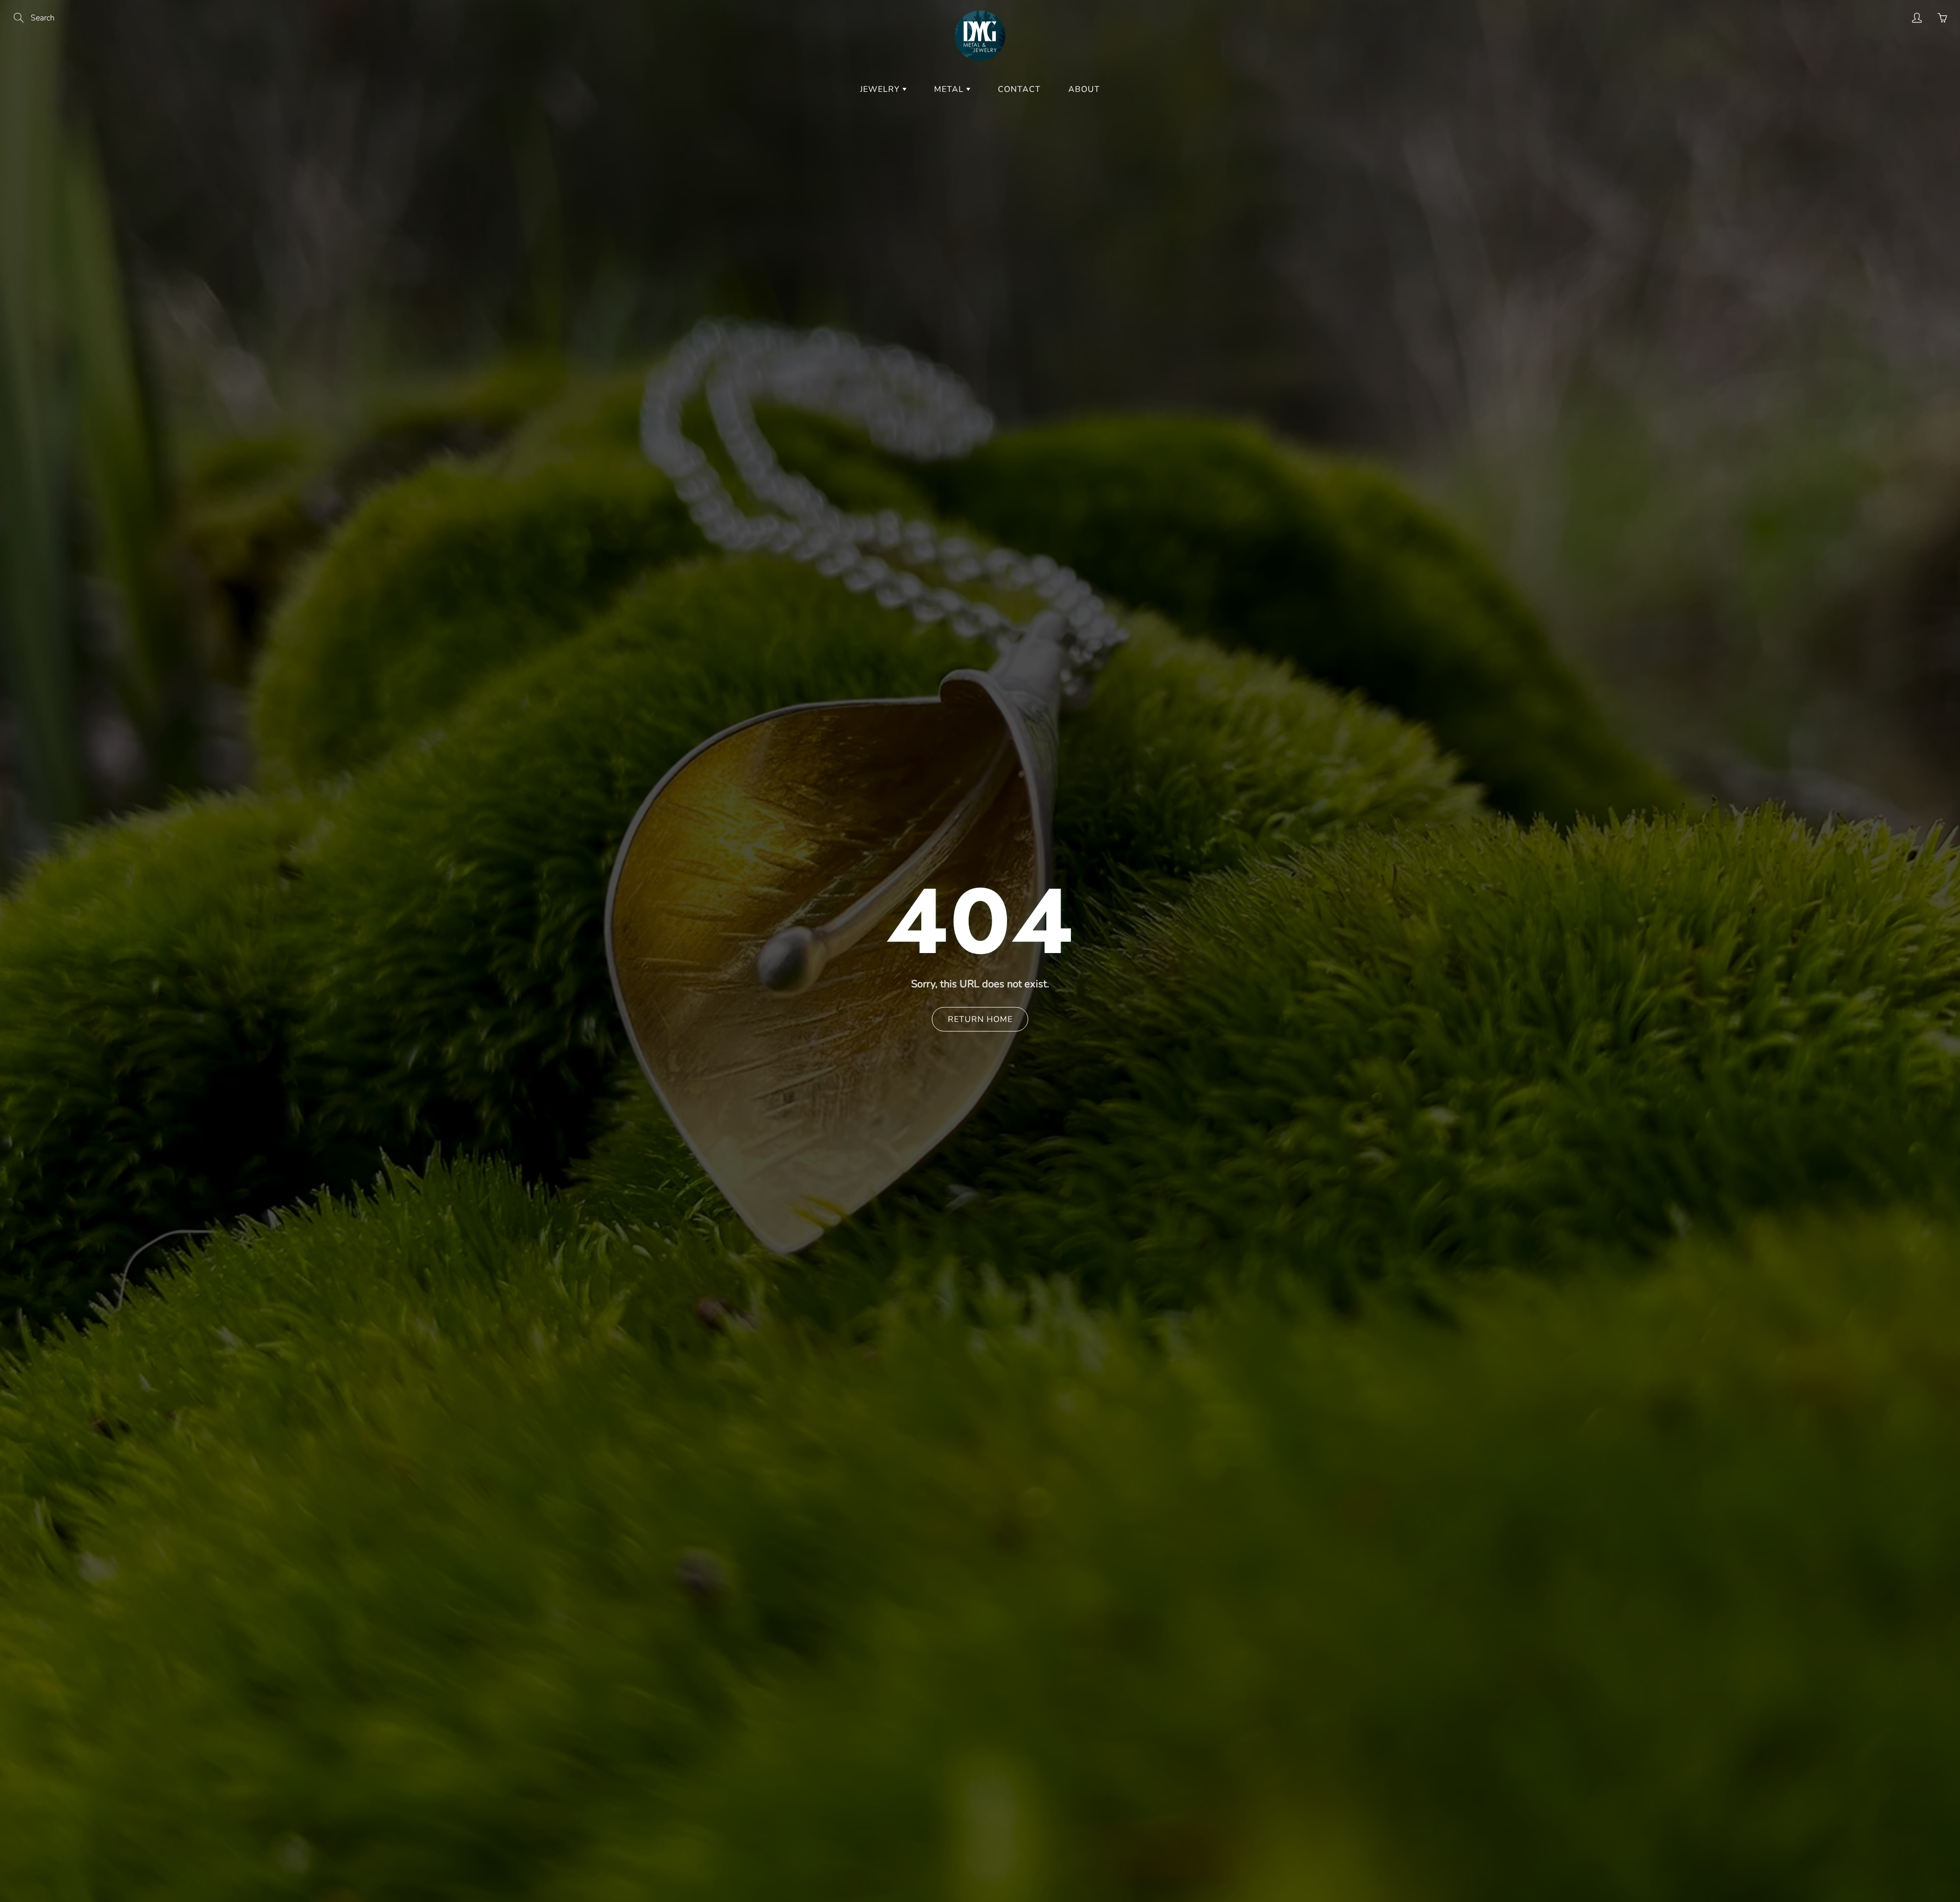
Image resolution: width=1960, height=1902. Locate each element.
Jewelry (881, 89)
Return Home (980, 1019)
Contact (1019, 89)
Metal (950, 89)
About (1084, 89)
